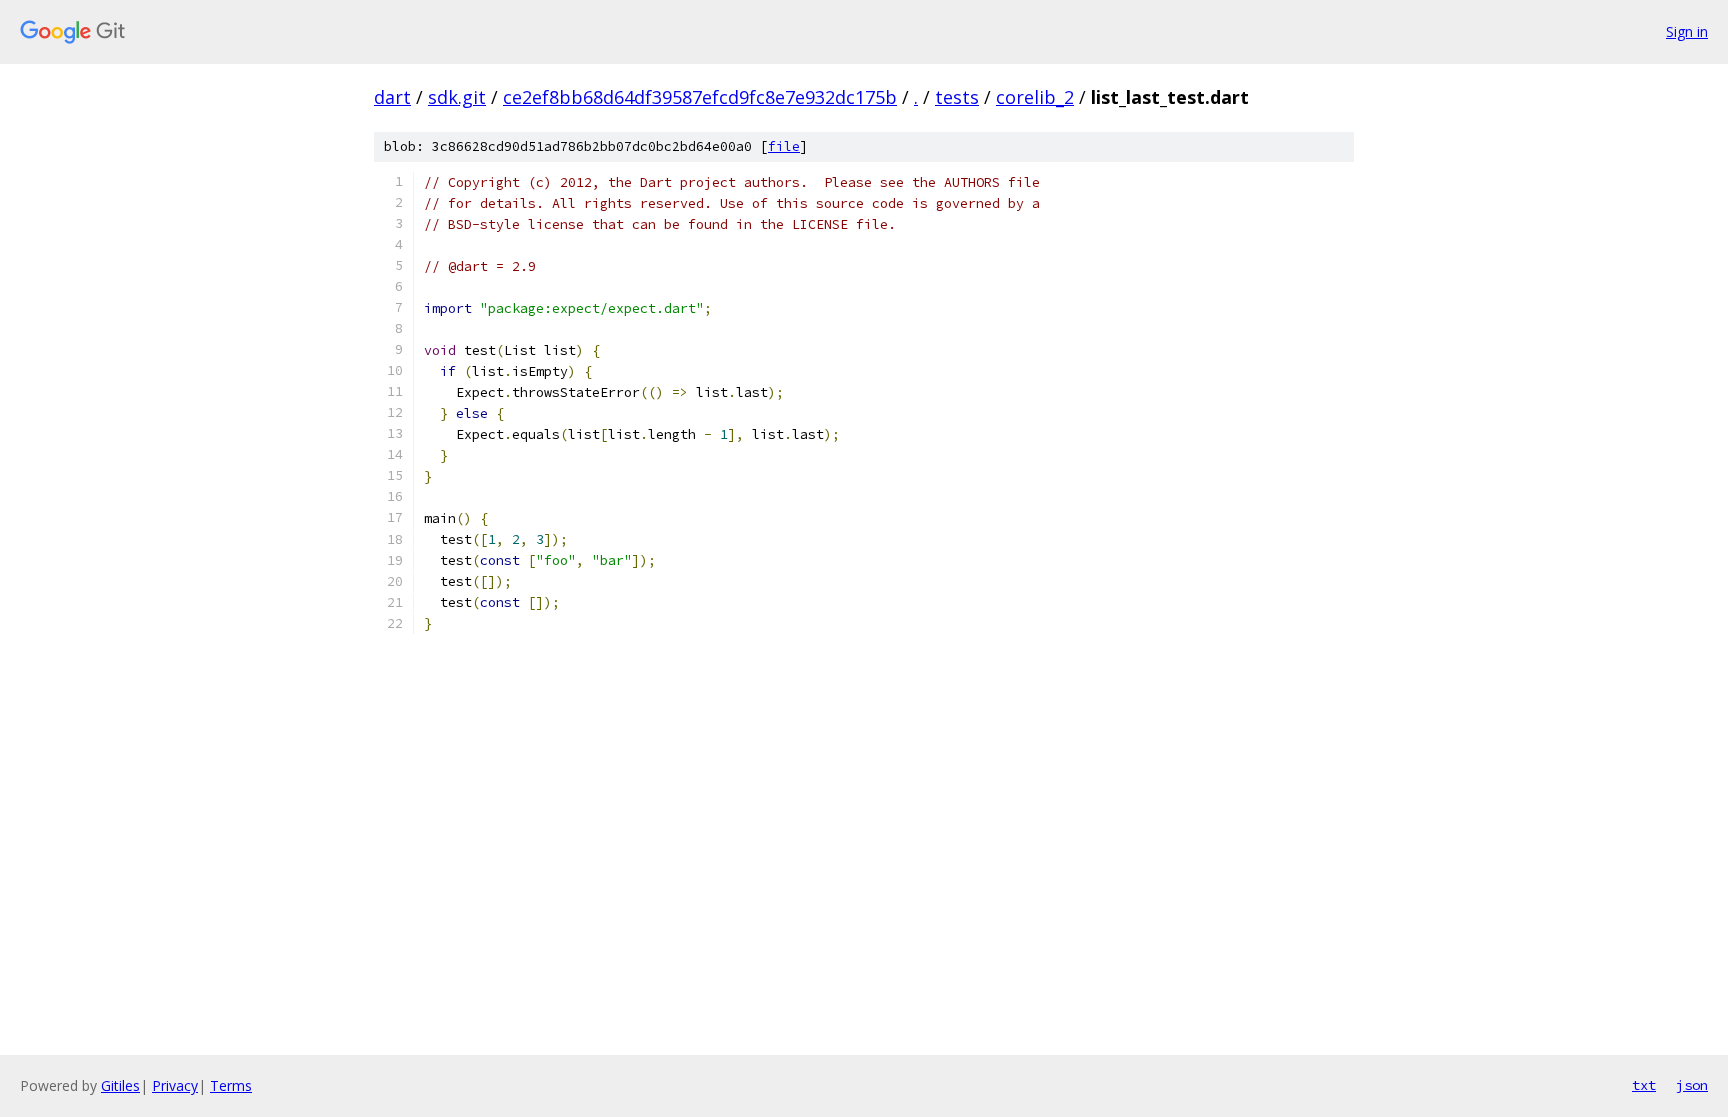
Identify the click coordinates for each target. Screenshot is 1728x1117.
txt (1644, 1085)
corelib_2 (1035, 97)
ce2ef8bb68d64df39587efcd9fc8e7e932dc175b (700, 97)
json (1692, 1085)
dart (392, 97)
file (784, 146)
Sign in (1687, 31)
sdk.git (457, 97)
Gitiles (120, 1085)
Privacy (175, 1085)
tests (957, 97)
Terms (231, 1085)
